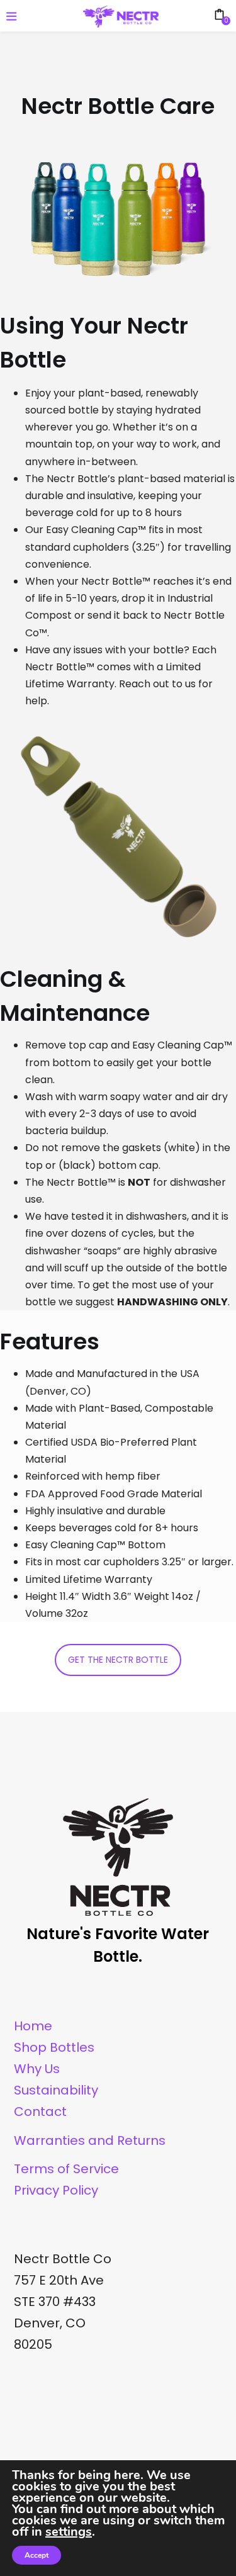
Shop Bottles (54, 2047)
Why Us (37, 2069)
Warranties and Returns (90, 2140)
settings (69, 2532)
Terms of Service (66, 2169)
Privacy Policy (56, 2190)
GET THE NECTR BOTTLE (118, 1660)
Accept (37, 2555)
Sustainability (56, 2090)
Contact (40, 2112)
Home (33, 2026)
